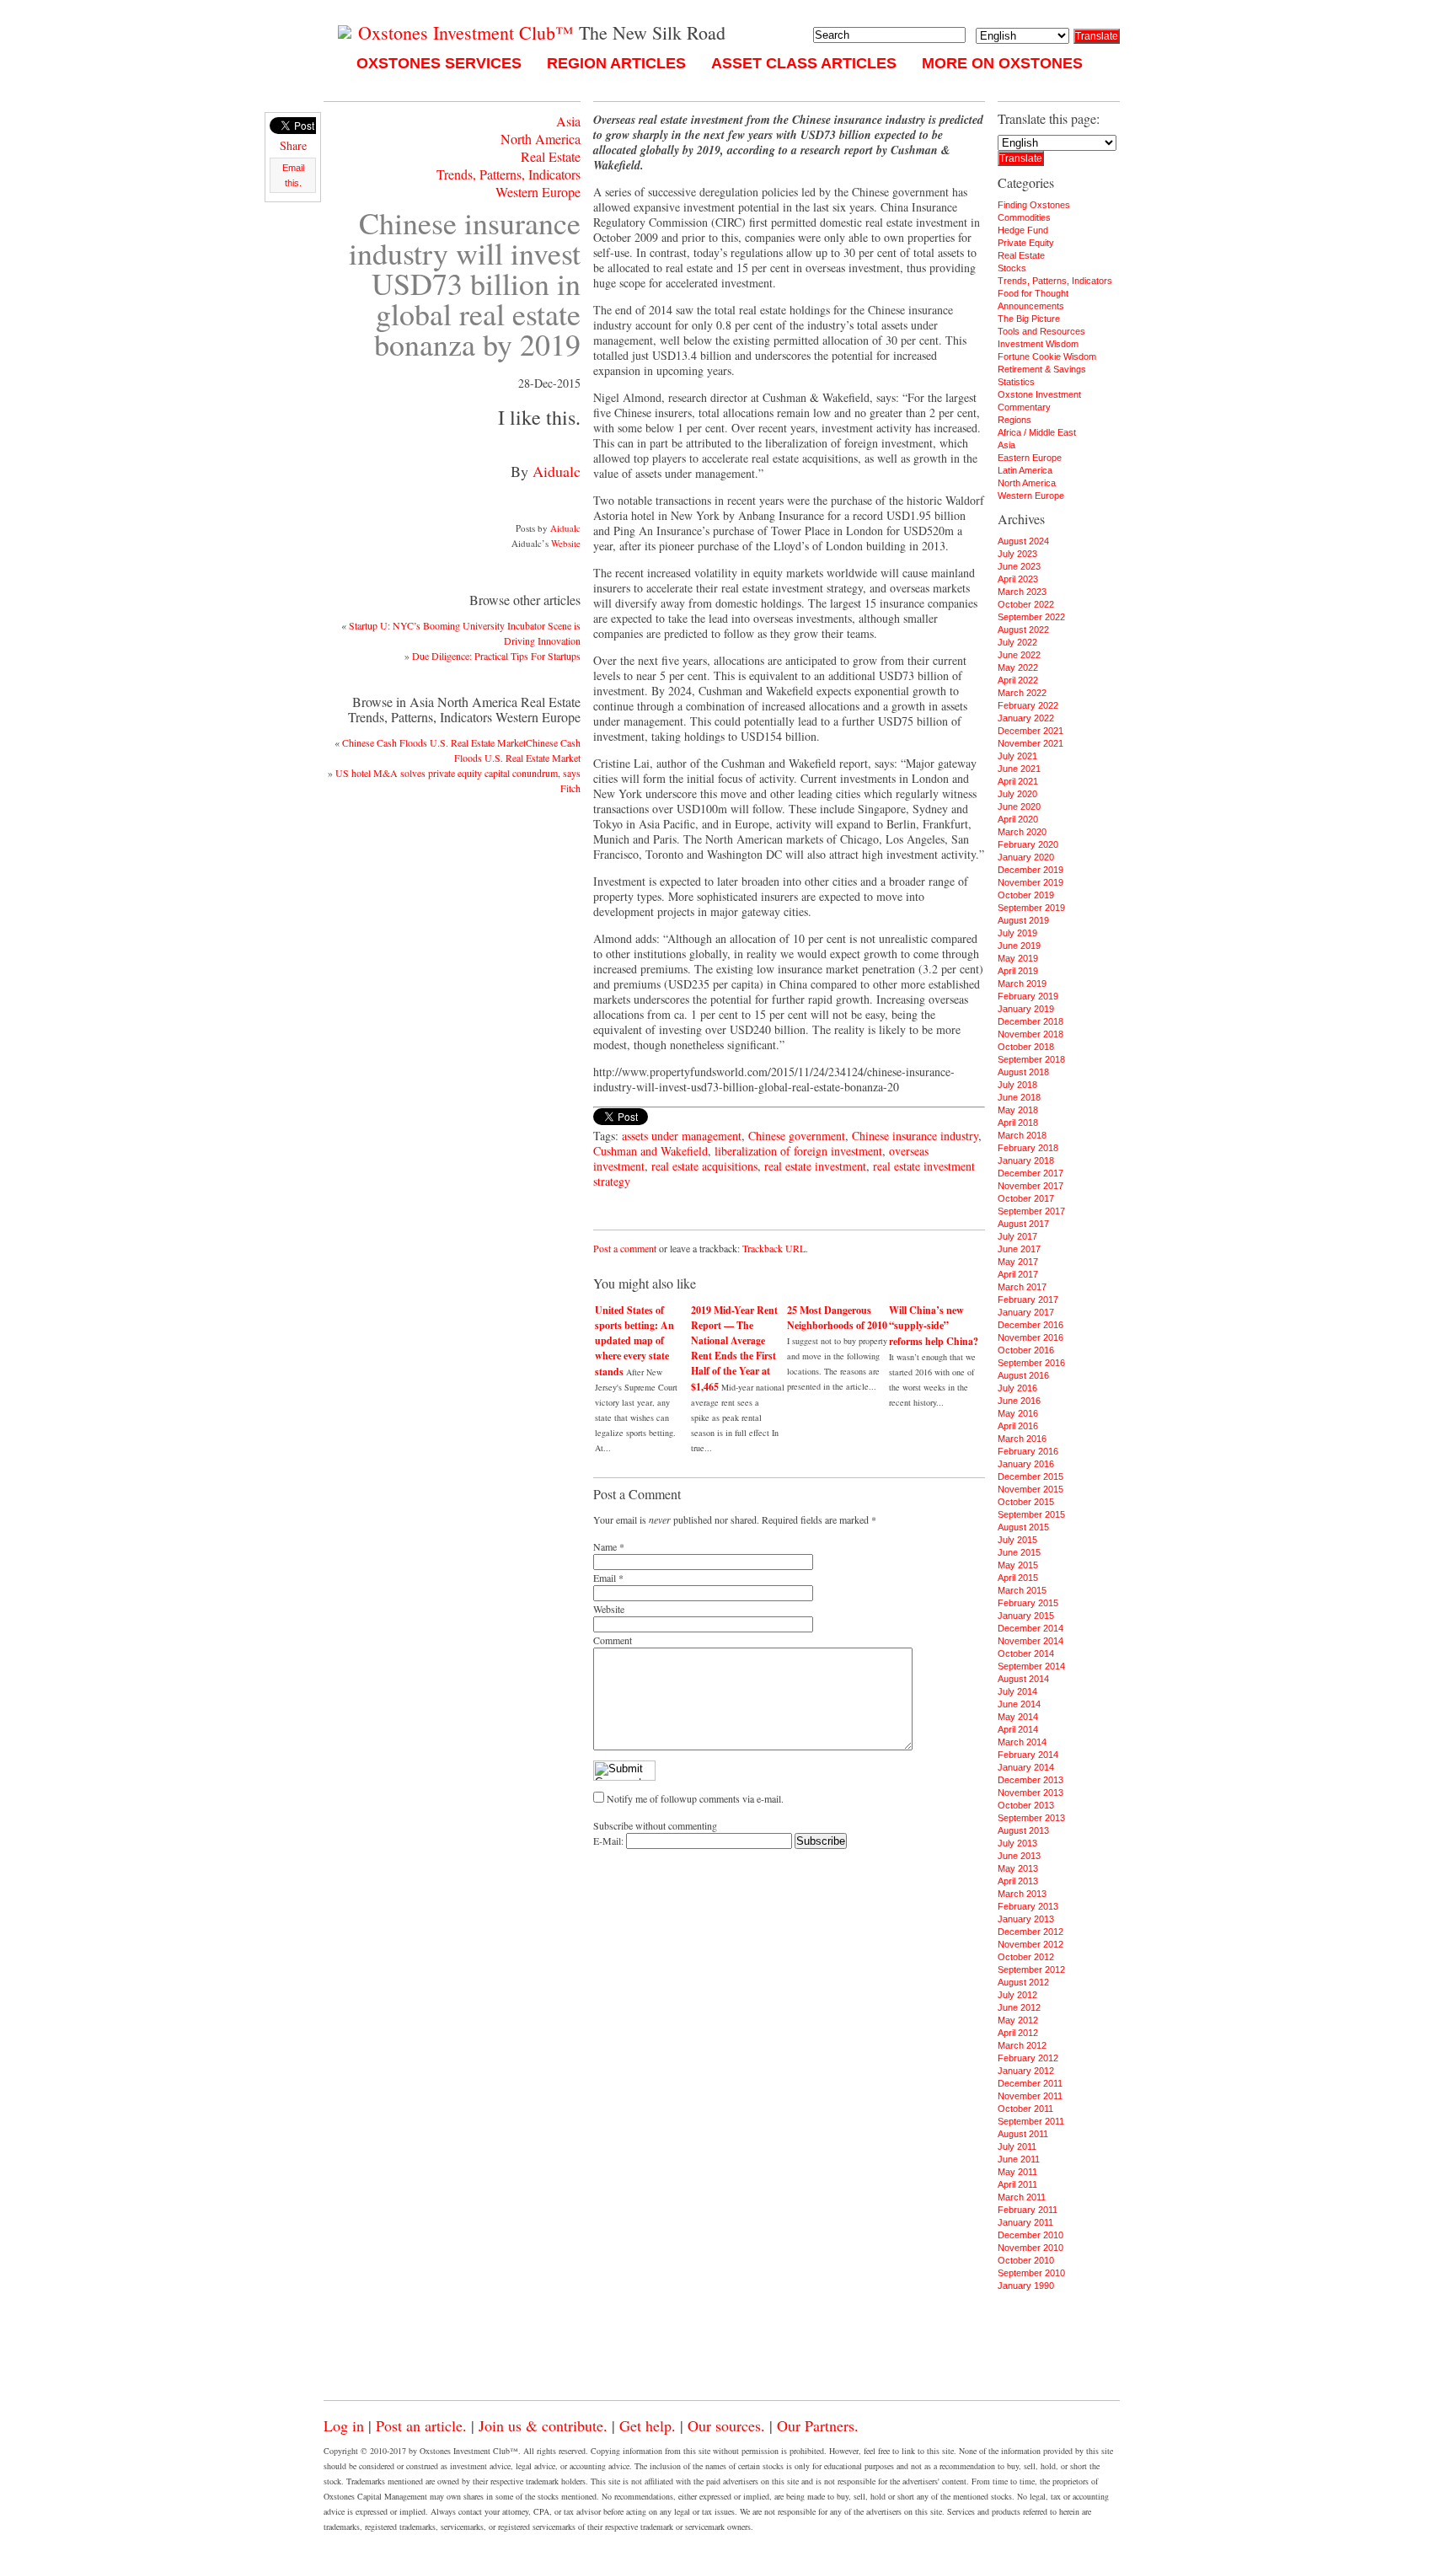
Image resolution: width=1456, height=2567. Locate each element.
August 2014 (1023, 1679)
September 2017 (1031, 1211)
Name (605, 1546)
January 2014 (1026, 1767)
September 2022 (1031, 617)
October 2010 (1026, 2260)
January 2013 (1026, 1919)
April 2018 (1018, 1123)
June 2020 (1019, 807)
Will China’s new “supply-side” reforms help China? (934, 1326)
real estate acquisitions (704, 1166)
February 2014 (1028, 1755)
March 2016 (1022, 1439)
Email (605, 1578)
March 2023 (1022, 592)
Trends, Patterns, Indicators (509, 174)
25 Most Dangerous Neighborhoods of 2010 (837, 1318)
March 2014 (1022, 1742)
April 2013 (1018, 1881)
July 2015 (1017, 1540)
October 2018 (1026, 1047)
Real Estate (551, 156)
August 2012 (1023, 1982)
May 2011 (1017, 2172)
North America (541, 139)
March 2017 (1022, 1287)
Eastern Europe (1030, 458)
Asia (568, 121)
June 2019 (1019, 946)
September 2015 (1031, 1514)
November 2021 (1030, 743)
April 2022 (1018, 680)
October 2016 (1026, 1350)
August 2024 (1023, 541)
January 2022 (1026, 718)
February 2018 (1028, 1148)
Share (293, 145)
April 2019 (1018, 971)
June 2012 (1019, 2007)
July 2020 (1017, 794)
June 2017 (1019, 1249)
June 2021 (1019, 769)
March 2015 (1022, 1590)
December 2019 (1030, 870)
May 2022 (1018, 667)
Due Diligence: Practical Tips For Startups (496, 656)
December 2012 (1030, 1932)
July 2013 (1017, 1843)
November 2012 (1030, 1944)
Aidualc (557, 471)
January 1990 (1026, 2286)
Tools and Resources (1041, 331)
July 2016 (1017, 1388)
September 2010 (1031, 2273)
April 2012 (1018, 2033)
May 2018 (1018, 1110)
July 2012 (1017, 1995)
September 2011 (1031, 2121)
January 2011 (1025, 2222)
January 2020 (1026, 857)
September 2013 (1031, 1818)
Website (566, 543)
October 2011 (1025, 2109)
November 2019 (1030, 882)
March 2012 (1022, 2045)
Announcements (1031, 306)
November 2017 (1030, 1186)
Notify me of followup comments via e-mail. (695, 1798)
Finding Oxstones (1034, 205)
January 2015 (1026, 1616)
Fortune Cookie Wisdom (1047, 356)
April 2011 (1017, 2184)
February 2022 (1028, 705)
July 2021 (1017, 756)
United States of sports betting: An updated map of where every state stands (634, 1341)
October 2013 (1026, 1805)
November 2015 (1030, 1489)
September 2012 (1031, 1969)
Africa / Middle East (1037, 432)
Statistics (1016, 382)
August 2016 (1023, 1375)
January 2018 (1026, 1160)
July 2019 (1017, 933)
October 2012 (1026, 1957)
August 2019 (1023, 920)
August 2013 (1023, 1830)
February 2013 (1028, 1906)
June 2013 (1019, 1856)
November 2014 (1030, 1641)
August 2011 (1023, 2134)
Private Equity (1026, 243)
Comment (613, 1640)
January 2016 (1026, 1464)
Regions (1014, 420)
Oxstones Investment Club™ (463, 32)
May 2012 (1018, 2020)
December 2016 (1030, 1325)
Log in (344, 2425)
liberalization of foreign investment (798, 1151)
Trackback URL (774, 1248)
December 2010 (1030, 2235)
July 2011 (1017, 2146)
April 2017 (1018, 1274)
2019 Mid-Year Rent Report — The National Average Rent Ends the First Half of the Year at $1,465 (734, 1348)
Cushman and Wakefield (650, 1151)
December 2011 (1030, 2083)
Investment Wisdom (1038, 344)
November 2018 (1030, 1034)
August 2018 (1023, 1072)
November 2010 (1030, 2248)
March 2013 (1022, 1894)
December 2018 (1030, 1021)
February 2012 (1028, 2058)
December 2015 (1030, 1476)
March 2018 (1022, 1135)
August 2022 (1023, 630)
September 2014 (1031, 1666)
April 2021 (1018, 781)
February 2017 (1028, 1300)
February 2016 (1028, 1451)
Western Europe (538, 192)
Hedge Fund (1023, 230)
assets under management (682, 1136)
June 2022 (1019, 655)
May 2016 (1018, 1413)
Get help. (648, 2425)
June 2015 (1019, 1552)
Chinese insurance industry (915, 1136)
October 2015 (1026, 1502)
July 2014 (1017, 1691)
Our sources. (726, 2425)
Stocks (1012, 268)
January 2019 (1026, 1009)
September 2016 (1031, 1363)
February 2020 (1028, 844)
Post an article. (421, 2425)
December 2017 (1030, 1173)
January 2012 (1026, 2071)
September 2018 (1031, 1059)
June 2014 (1019, 1704)
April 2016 (1018, 1426)
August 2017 (1023, 1224)
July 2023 (1017, 554)
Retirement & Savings (1042, 369)
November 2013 (1030, 1793)
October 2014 (1026, 1653)
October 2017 (1026, 1198)
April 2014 (1018, 1729)
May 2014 (1018, 1717)
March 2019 (1022, 983)
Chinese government (797, 1136)
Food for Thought (1033, 293)
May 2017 (1018, 1262)
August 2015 (1023, 1527)
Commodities (1024, 217)
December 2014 (1030, 1628)
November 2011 (1030, 2096)
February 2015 (1028, 1603)
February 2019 (1028, 996)
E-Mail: (610, 1841)
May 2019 (1018, 958)
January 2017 (1026, 1312)
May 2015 (1018, 1565)
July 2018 (1017, 1085)
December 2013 (1030, 1780)
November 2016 (1030, 1337)
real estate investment (815, 1166)
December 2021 (1030, 731)
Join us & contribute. (543, 2425)
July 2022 (1017, 642)
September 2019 (1031, 908)
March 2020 (1022, 832)
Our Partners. (818, 2425)
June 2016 (1019, 1401)
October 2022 (1026, 604)
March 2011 (1022, 2197)
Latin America (1025, 470)
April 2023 (1018, 579)
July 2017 (1017, 1236)
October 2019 (1026, 895)
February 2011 (1028, 2210)
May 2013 (1018, 1868)
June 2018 (1019, 1097)
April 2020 (1018, 819)
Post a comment (625, 1248)
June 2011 (1019, 2159)
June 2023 (1019, 566)
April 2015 (1018, 1578)
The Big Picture (1029, 319)
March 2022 (1022, 693)
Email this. (293, 175)
